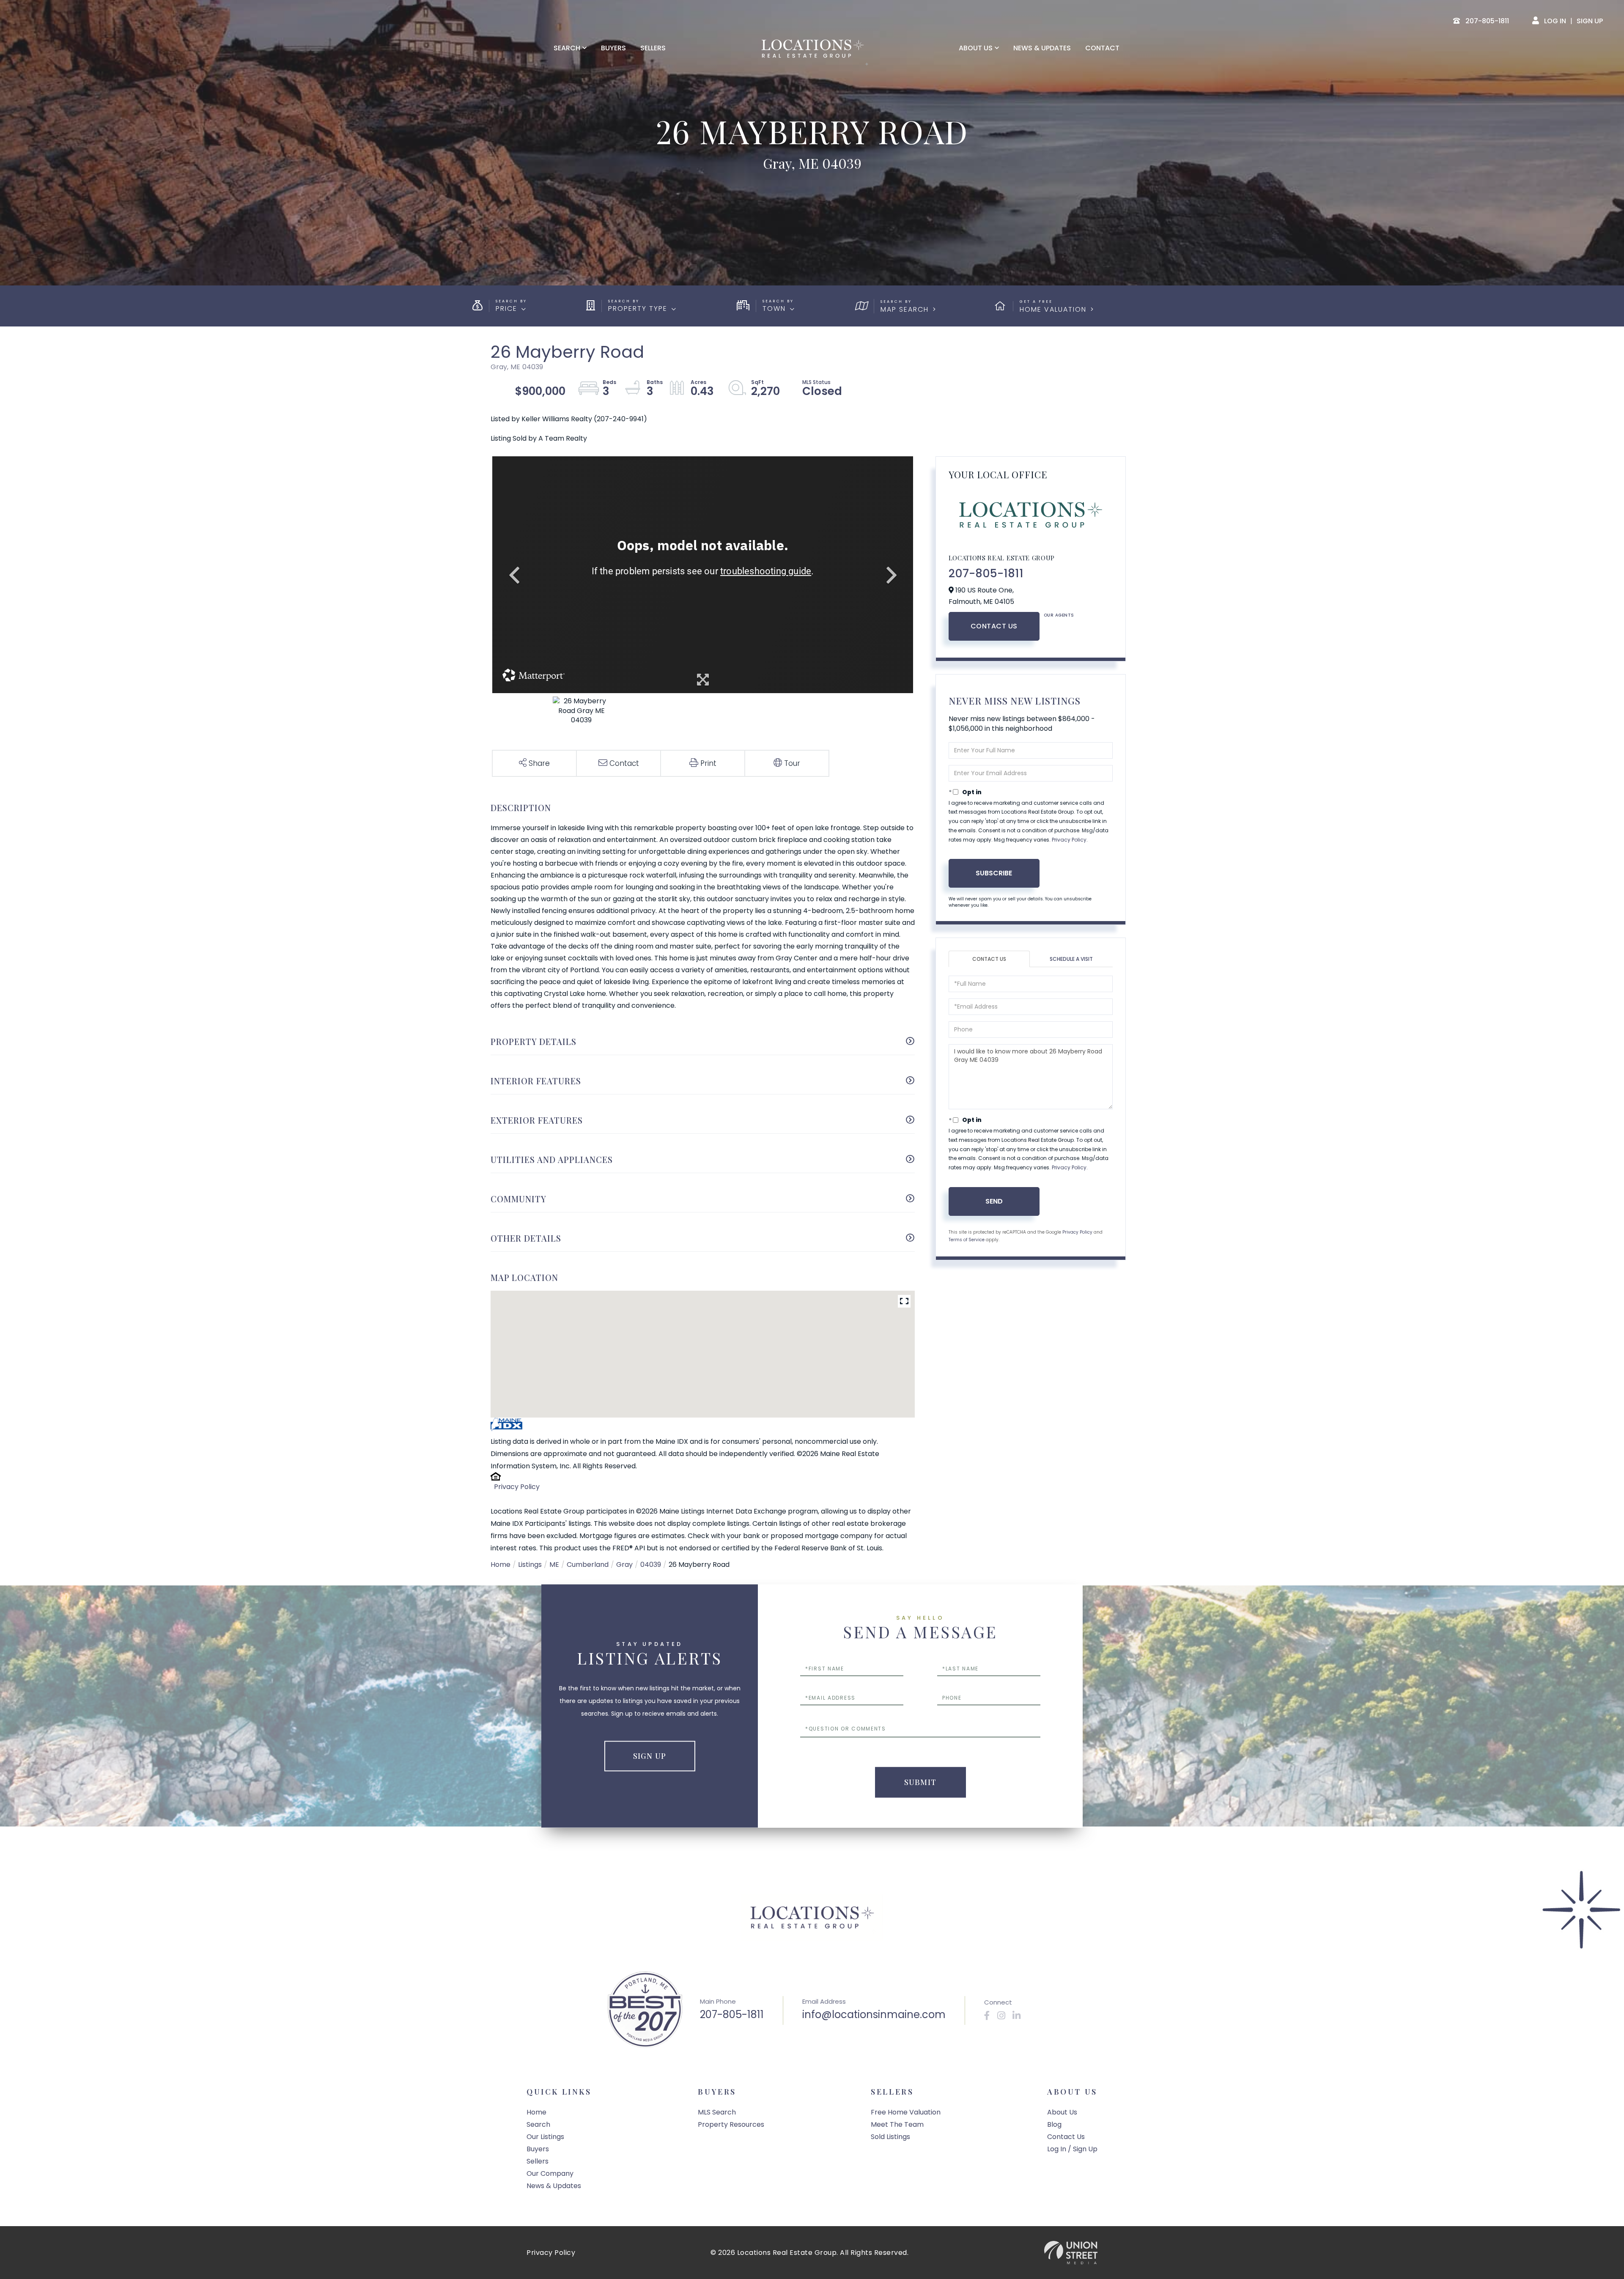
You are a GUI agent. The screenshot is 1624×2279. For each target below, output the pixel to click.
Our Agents (1059, 615)
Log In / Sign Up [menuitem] (1072, 2149)
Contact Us (994, 626)
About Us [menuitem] (976, 48)
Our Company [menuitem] (550, 2173)
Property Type (638, 309)
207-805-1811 (986, 573)
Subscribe (994, 873)
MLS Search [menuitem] (717, 2112)
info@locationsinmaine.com (874, 2014)
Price (506, 309)
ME (554, 1565)
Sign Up (1590, 21)
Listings (530, 1565)
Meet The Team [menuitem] (897, 2124)
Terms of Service (967, 1240)
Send (994, 1201)
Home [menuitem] (536, 2112)
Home (501, 1565)
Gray (624, 1565)
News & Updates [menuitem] (1042, 48)
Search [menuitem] (567, 48)
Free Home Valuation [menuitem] (906, 2112)
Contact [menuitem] (1102, 48)
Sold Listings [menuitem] (890, 2137)
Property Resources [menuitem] (731, 2124)
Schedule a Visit (1071, 959)
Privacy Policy (517, 1487)
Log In (1555, 21)
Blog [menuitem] (1054, 2124)
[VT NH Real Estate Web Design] (1071, 2253)
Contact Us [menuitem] (1066, 2137)
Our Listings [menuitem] (545, 2137)
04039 (651, 1565)
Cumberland (588, 1565)
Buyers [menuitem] (613, 48)
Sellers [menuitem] (653, 48)
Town (774, 309)
